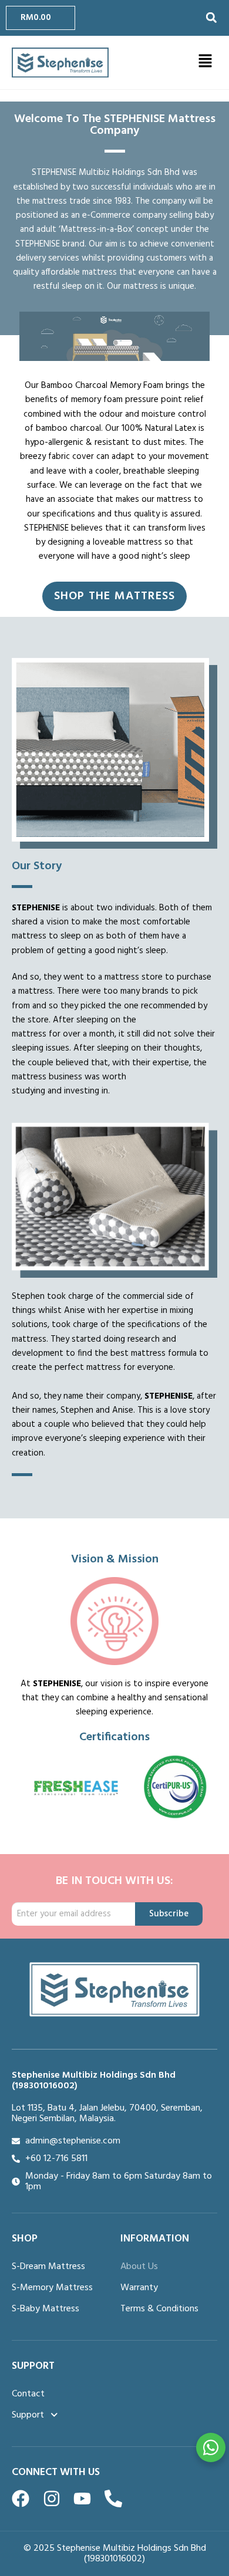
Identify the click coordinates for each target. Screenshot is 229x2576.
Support (28, 2415)
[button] (211, 18)
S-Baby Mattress (46, 2309)
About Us (139, 2267)
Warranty (139, 2288)
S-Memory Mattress (52, 2288)
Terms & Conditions (159, 2309)
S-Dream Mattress (48, 2267)
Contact (28, 2394)
